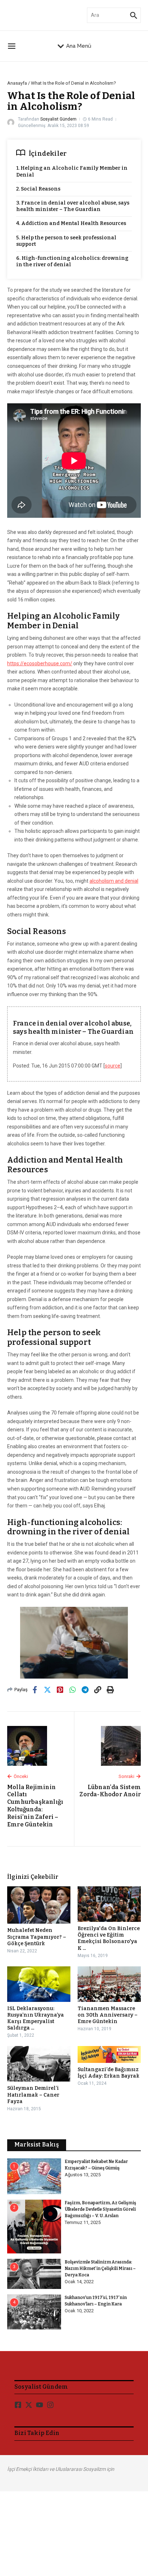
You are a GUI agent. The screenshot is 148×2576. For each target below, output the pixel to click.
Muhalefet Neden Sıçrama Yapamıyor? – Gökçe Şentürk (37, 1937)
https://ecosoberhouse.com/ (40, 663)
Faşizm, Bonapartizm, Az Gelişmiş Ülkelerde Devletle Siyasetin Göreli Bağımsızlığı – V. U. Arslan (100, 2209)
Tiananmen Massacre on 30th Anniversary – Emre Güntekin (108, 2015)
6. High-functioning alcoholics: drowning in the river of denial (72, 261)
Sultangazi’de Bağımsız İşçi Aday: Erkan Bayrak (108, 2073)
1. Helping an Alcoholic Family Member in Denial (72, 171)
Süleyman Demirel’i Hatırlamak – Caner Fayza (33, 2095)
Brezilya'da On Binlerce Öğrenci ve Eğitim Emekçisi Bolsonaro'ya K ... (109, 1938)
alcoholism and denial (114, 881)
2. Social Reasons (38, 189)
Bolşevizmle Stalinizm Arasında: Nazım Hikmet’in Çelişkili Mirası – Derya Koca (100, 2268)
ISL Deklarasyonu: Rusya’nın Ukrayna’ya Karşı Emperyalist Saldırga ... (36, 2018)
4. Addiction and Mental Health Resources (71, 223)
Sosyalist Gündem (58, 119)
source (113, 1066)
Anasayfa (17, 83)
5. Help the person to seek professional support (66, 241)
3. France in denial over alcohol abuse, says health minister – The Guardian (73, 206)
